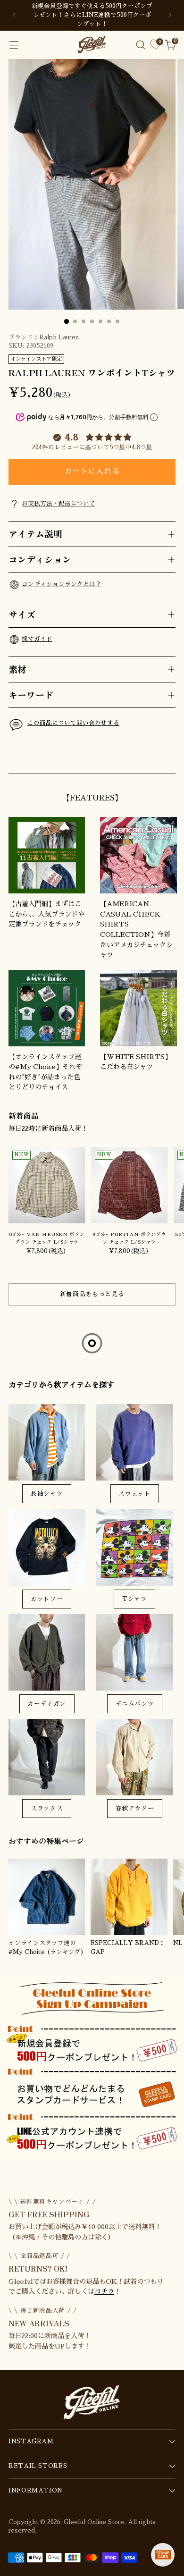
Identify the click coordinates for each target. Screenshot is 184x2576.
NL (178, 1943)
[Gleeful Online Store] (92, 44)
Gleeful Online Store (94, 2522)
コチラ (104, 2291)
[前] (14, 15)
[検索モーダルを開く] (140, 45)
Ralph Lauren (59, 337)
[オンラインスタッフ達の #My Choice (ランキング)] (47, 1897)
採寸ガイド (37, 639)
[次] (170, 15)
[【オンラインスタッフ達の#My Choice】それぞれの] (47, 1008)
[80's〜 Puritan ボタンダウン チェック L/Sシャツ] (129, 1185)
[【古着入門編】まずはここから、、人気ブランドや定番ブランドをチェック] (47, 855)
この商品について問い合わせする (73, 723)
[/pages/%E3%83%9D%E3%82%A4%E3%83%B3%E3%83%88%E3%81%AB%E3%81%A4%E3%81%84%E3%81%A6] (92, 2068)
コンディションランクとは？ (62, 584)
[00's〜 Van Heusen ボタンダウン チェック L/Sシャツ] (47, 1185)
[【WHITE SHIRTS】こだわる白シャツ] (138, 1008)
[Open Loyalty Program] (163, 2555)
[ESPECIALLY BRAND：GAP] (129, 1897)
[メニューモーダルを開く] (13, 45)
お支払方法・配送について (59, 504)
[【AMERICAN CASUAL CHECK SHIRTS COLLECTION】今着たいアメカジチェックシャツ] (138, 855)
